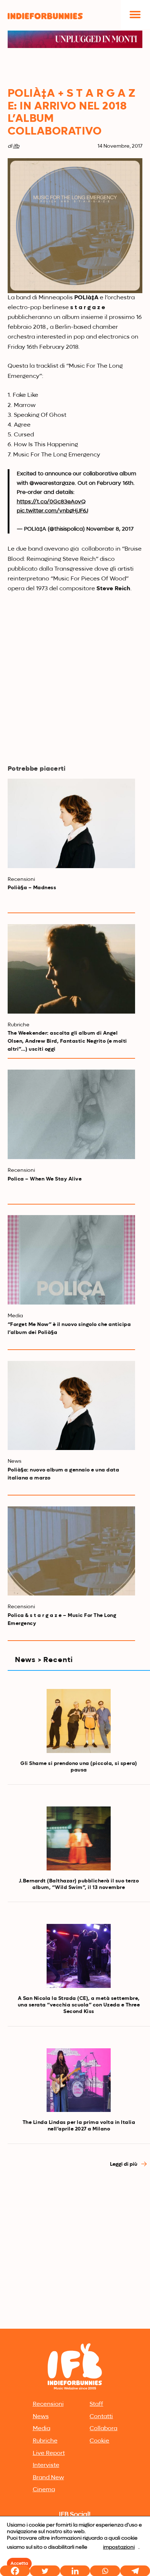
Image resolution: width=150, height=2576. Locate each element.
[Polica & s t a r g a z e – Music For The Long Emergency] (72, 1551)
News (41, 2417)
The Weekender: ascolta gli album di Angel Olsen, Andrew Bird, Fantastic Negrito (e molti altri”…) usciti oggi (67, 1041)
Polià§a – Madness (32, 888)
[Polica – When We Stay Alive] (72, 1114)
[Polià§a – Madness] (72, 823)
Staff (96, 2404)
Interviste (46, 2465)
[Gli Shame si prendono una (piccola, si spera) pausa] (79, 1721)
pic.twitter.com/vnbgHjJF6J (52, 511)
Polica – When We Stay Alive (45, 1179)
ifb (16, 146)
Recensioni (48, 2404)
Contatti (101, 2417)
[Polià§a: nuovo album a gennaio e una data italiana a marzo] (72, 1406)
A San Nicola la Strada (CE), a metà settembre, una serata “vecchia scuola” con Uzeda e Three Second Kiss (79, 2005)
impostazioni (119, 2547)
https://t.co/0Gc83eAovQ (51, 502)
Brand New (48, 2478)
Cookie (99, 2441)
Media (42, 2429)
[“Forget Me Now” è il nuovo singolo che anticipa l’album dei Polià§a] (72, 1260)
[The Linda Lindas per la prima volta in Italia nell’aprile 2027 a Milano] (79, 2080)
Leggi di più (124, 2164)
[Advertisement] (75, 2248)
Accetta (19, 2564)
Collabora (103, 2429)
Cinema (44, 2490)
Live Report (49, 2453)
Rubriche (45, 2441)
